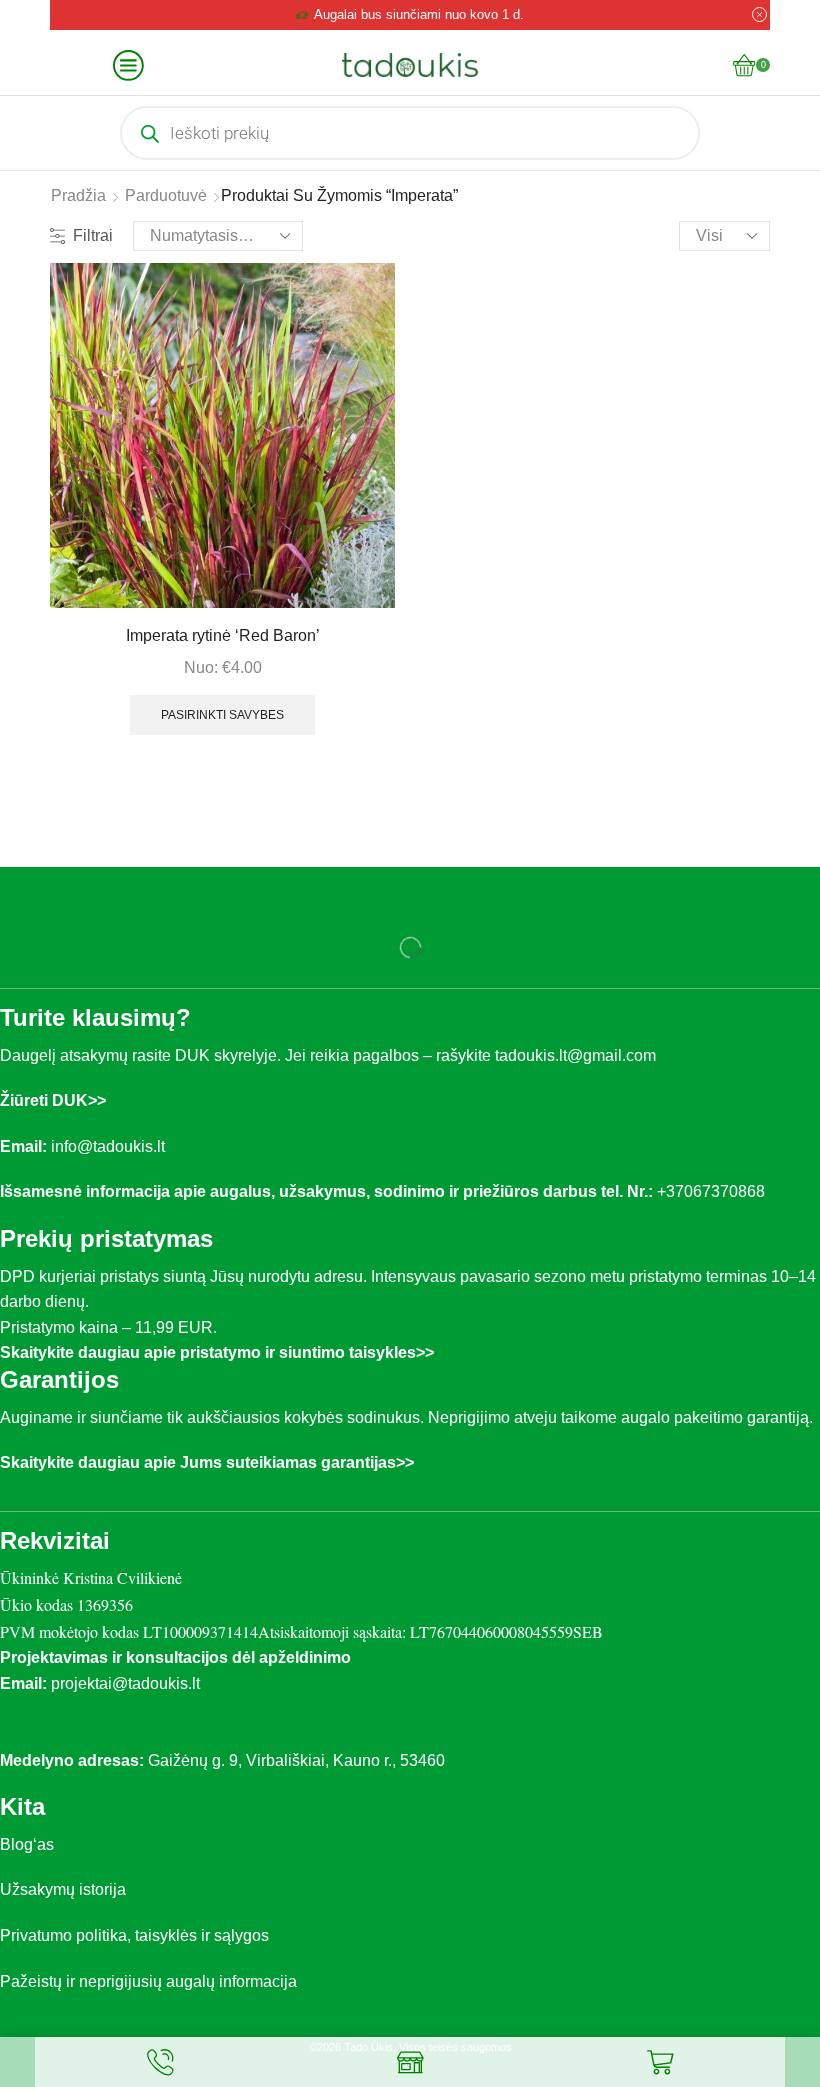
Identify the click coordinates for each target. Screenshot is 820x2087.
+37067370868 (715, 1191)
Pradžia (78, 195)
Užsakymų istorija (63, 1889)
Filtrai (93, 235)
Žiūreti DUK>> (53, 1100)
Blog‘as (27, 1844)
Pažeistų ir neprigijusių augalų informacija (148, 1981)
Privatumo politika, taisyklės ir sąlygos (134, 1935)
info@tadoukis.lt (108, 1146)
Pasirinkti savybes (222, 715)
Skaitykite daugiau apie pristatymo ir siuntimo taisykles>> (217, 1352)
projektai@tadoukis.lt (125, 1683)
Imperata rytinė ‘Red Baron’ (223, 635)
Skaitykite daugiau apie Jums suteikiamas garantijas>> (207, 1462)
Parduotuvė (166, 195)
